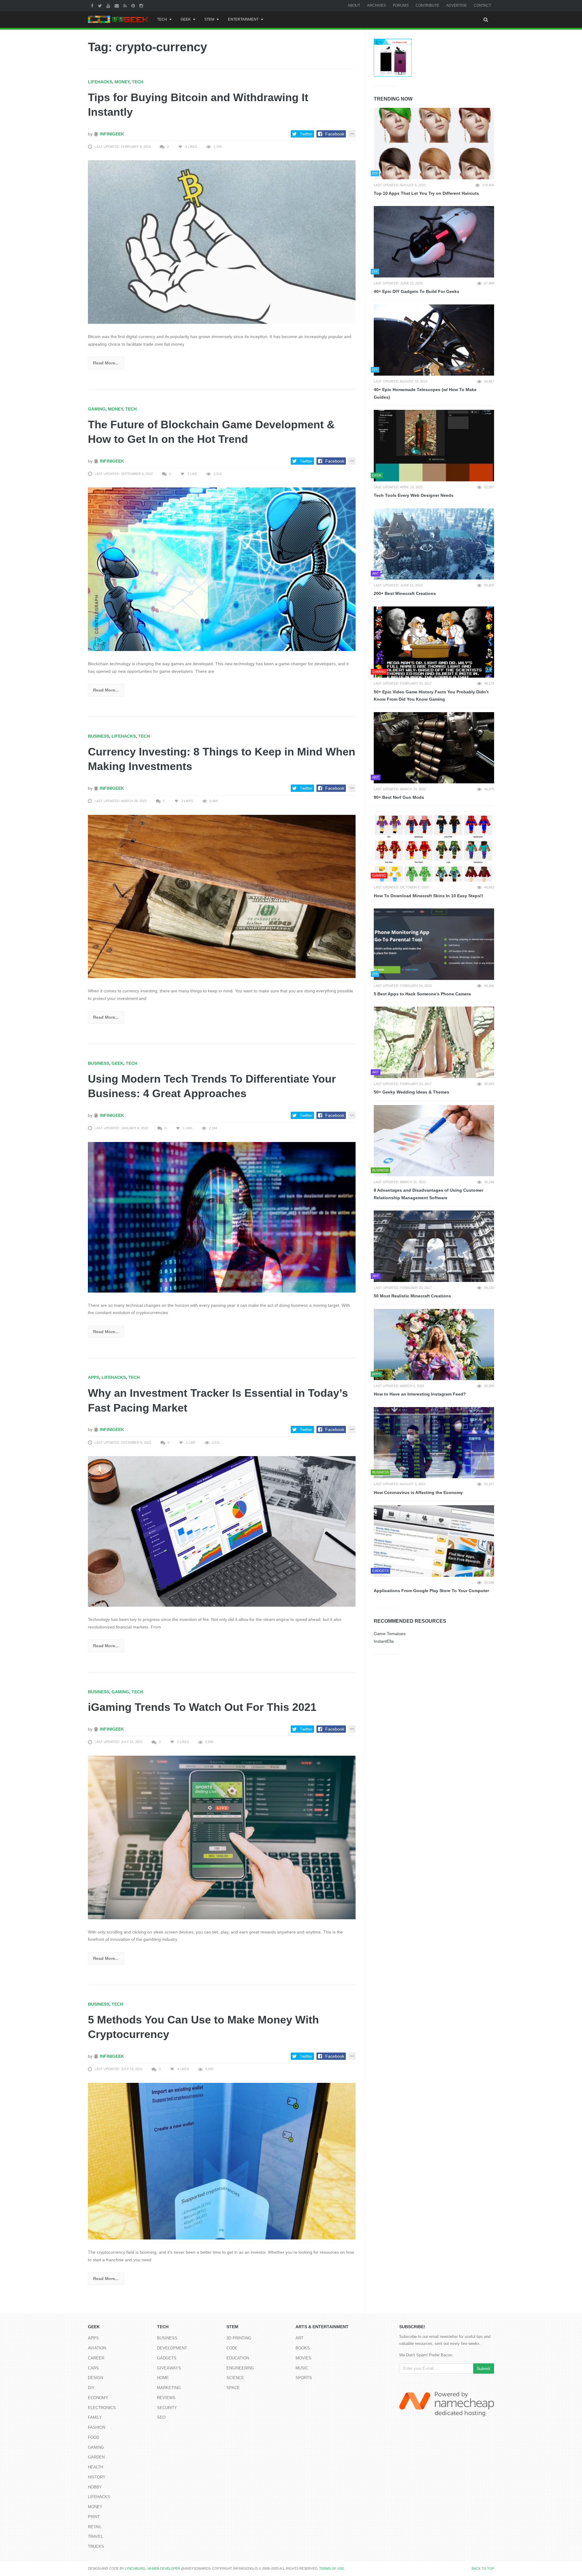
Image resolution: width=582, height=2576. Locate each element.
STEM (209, 19)
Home (163, 2378)
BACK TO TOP (483, 2568)
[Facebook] (93, 5)
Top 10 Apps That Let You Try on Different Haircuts (426, 193)
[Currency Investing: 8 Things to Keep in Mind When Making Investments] (222, 896)
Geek (186, 19)
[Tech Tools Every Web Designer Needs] (434, 446)
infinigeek (111, 134)
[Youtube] (109, 5)
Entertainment (243, 19)
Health (95, 2467)
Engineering (240, 2368)
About (354, 5)
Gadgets (167, 2358)
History (97, 2477)
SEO (161, 2417)
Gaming (97, 409)
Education (238, 2358)
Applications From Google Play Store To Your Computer (431, 1591)
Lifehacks (100, 82)
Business (99, 736)
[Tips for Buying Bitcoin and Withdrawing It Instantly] (222, 242)
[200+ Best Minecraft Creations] (434, 544)
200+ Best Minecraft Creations (405, 593)
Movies (303, 2358)
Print (94, 2517)
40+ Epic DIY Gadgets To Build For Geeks (416, 291)
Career (96, 2358)
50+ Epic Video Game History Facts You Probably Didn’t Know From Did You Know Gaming (431, 696)
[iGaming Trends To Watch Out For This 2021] (222, 1837)
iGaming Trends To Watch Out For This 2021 (202, 1707)
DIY (91, 2388)
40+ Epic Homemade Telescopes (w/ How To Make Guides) (425, 393)
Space (233, 2388)
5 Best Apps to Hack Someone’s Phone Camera (422, 994)
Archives (376, 5)
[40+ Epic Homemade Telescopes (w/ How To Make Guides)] (434, 340)
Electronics (102, 2408)
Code (232, 2348)
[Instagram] (142, 5)
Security (167, 2408)
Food (94, 2437)
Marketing (169, 2388)
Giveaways (169, 2368)
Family (95, 2417)
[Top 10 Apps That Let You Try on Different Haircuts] (434, 144)
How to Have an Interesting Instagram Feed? (420, 1394)
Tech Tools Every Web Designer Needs (414, 495)
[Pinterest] (134, 5)
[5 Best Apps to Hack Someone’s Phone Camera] (434, 944)
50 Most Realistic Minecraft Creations (412, 1296)
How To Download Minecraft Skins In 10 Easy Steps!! (428, 896)
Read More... (106, 363)
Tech (162, 19)
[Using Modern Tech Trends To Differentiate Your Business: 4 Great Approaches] (222, 1217)
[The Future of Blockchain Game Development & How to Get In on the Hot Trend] (222, 569)
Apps (94, 1377)
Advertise (457, 5)
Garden (96, 2457)
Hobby (95, 2487)
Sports (304, 2378)
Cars (93, 2368)
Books (303, 2348)
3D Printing (239, 2338)
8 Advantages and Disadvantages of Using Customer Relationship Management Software (428, 1194)
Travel (95, 2536)
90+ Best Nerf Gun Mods (399, 797)
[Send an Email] (117, 5)
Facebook (335, 134)
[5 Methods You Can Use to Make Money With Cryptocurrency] (222, 2161)
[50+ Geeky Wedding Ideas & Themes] (434, 1042)
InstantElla (384, 1641)
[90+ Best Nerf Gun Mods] (434, 748)
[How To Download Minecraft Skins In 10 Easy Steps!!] (434, 846)
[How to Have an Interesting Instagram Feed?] (434, 1345)
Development (172, 2348)
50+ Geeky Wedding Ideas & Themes (411, 1092)
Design (95, 2378)
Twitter (306, 134)
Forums (401, 5)
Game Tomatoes (390, 1634)
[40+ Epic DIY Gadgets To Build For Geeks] (434, 242)
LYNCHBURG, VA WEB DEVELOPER (152, 2568)
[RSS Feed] (126, 5)
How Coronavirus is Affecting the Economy (418, 1492)
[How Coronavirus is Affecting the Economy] (434, 1443)
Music (302, 2368)
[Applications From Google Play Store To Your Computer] (434, 1541)
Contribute (427, 5)
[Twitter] (101, 5)
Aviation (97, 2348)
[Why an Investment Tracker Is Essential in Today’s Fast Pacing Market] (222, 1531)
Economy (98, 2398)
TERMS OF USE (332, 2568)
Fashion (97, 2427)
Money (122, 82)
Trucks (96, 2546)
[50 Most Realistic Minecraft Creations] (434, 1246)
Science (235, 2378)
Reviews (166, 2398)
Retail (95, 2527)
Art (299, 2338)
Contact (482, 5)
